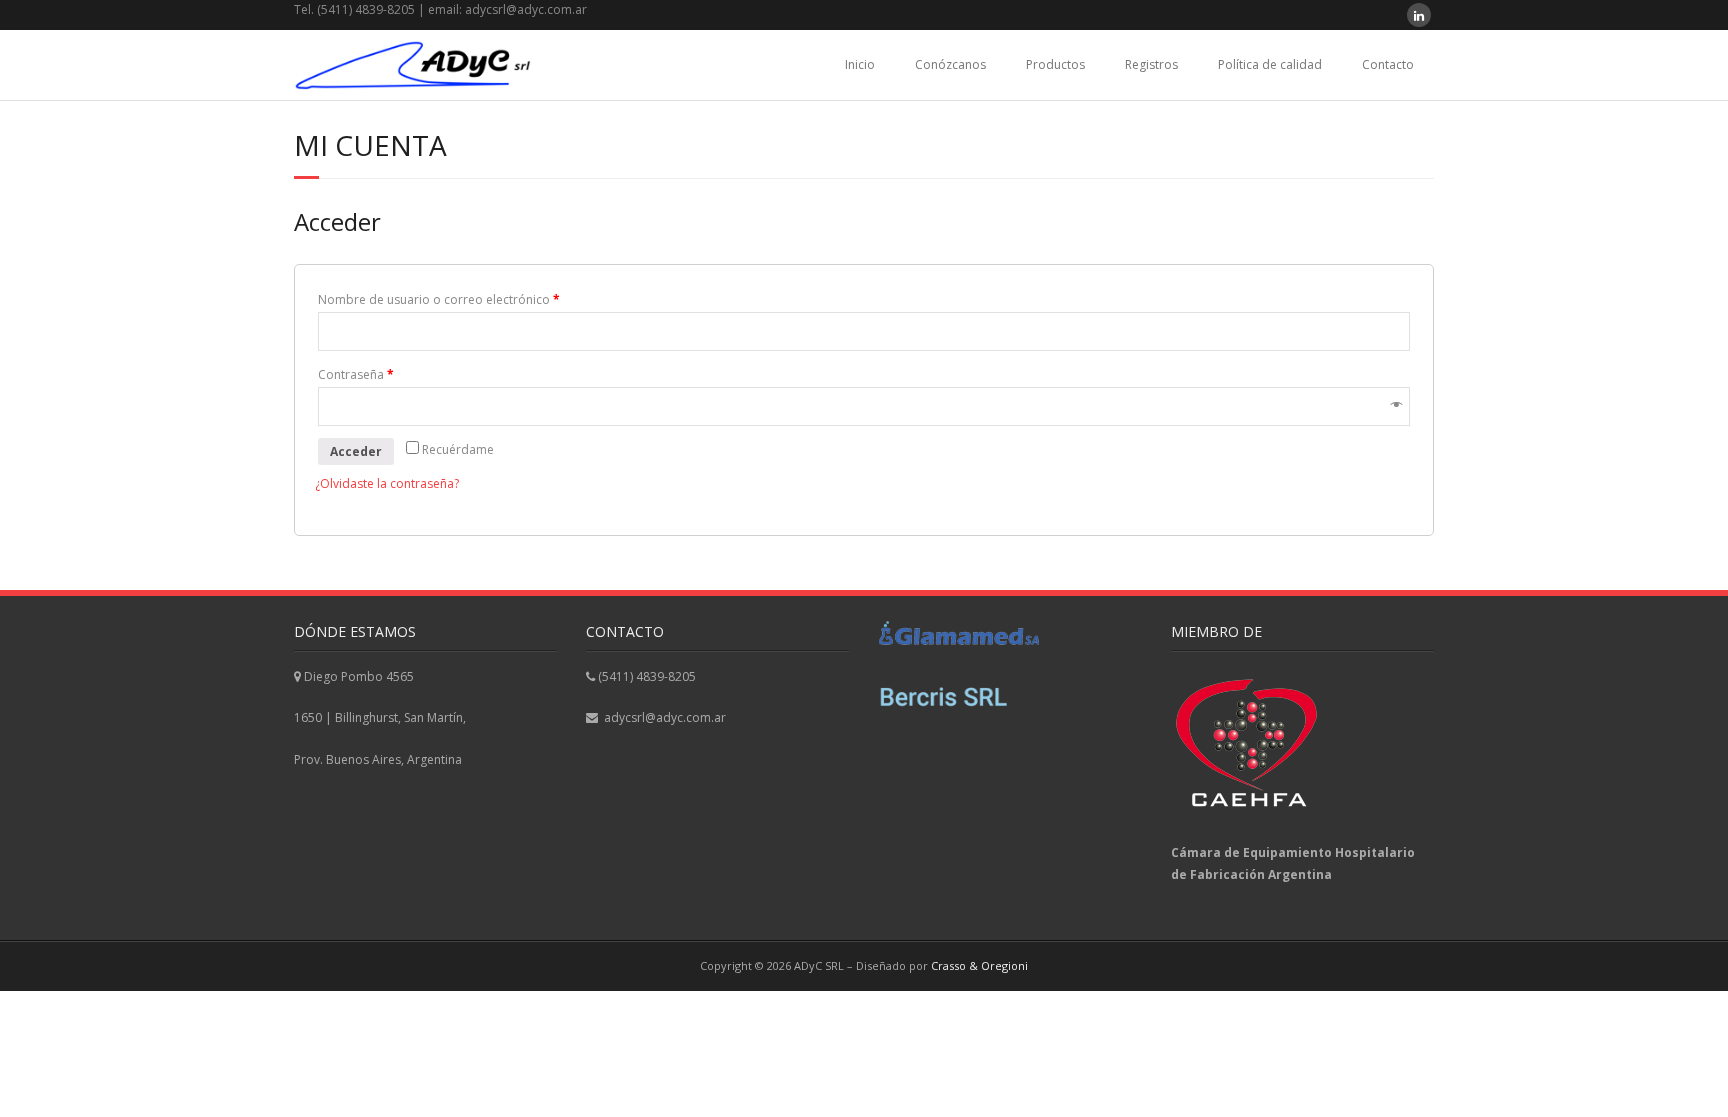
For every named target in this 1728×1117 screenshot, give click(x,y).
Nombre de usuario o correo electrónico (439, 299)
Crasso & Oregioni (979, 965)
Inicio (860, 64)
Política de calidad (1270, 64)
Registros (1151, 64)
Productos (1055, 64)
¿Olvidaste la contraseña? (387, 483)
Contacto (1388, 64)
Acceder (356, 451)
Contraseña (356, 374)
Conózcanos (950, 64)
